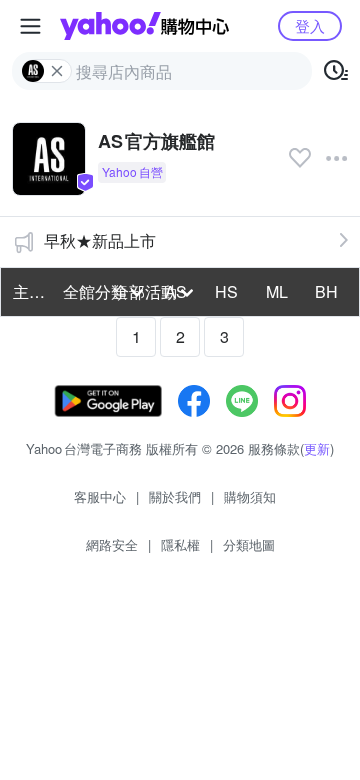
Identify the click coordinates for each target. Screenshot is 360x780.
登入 (310, 25)
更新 (317, 448)
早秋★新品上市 (100, 240)
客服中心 (100, 496)
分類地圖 (249, 544)
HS (226, 291)
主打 (29, 291)
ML (277, 291)
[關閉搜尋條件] (57, 71)
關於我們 (175, 496)
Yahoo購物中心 (144, 26)
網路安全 (112, 544)
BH (326, 291)
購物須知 (250, 496)
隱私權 (180, 544)
